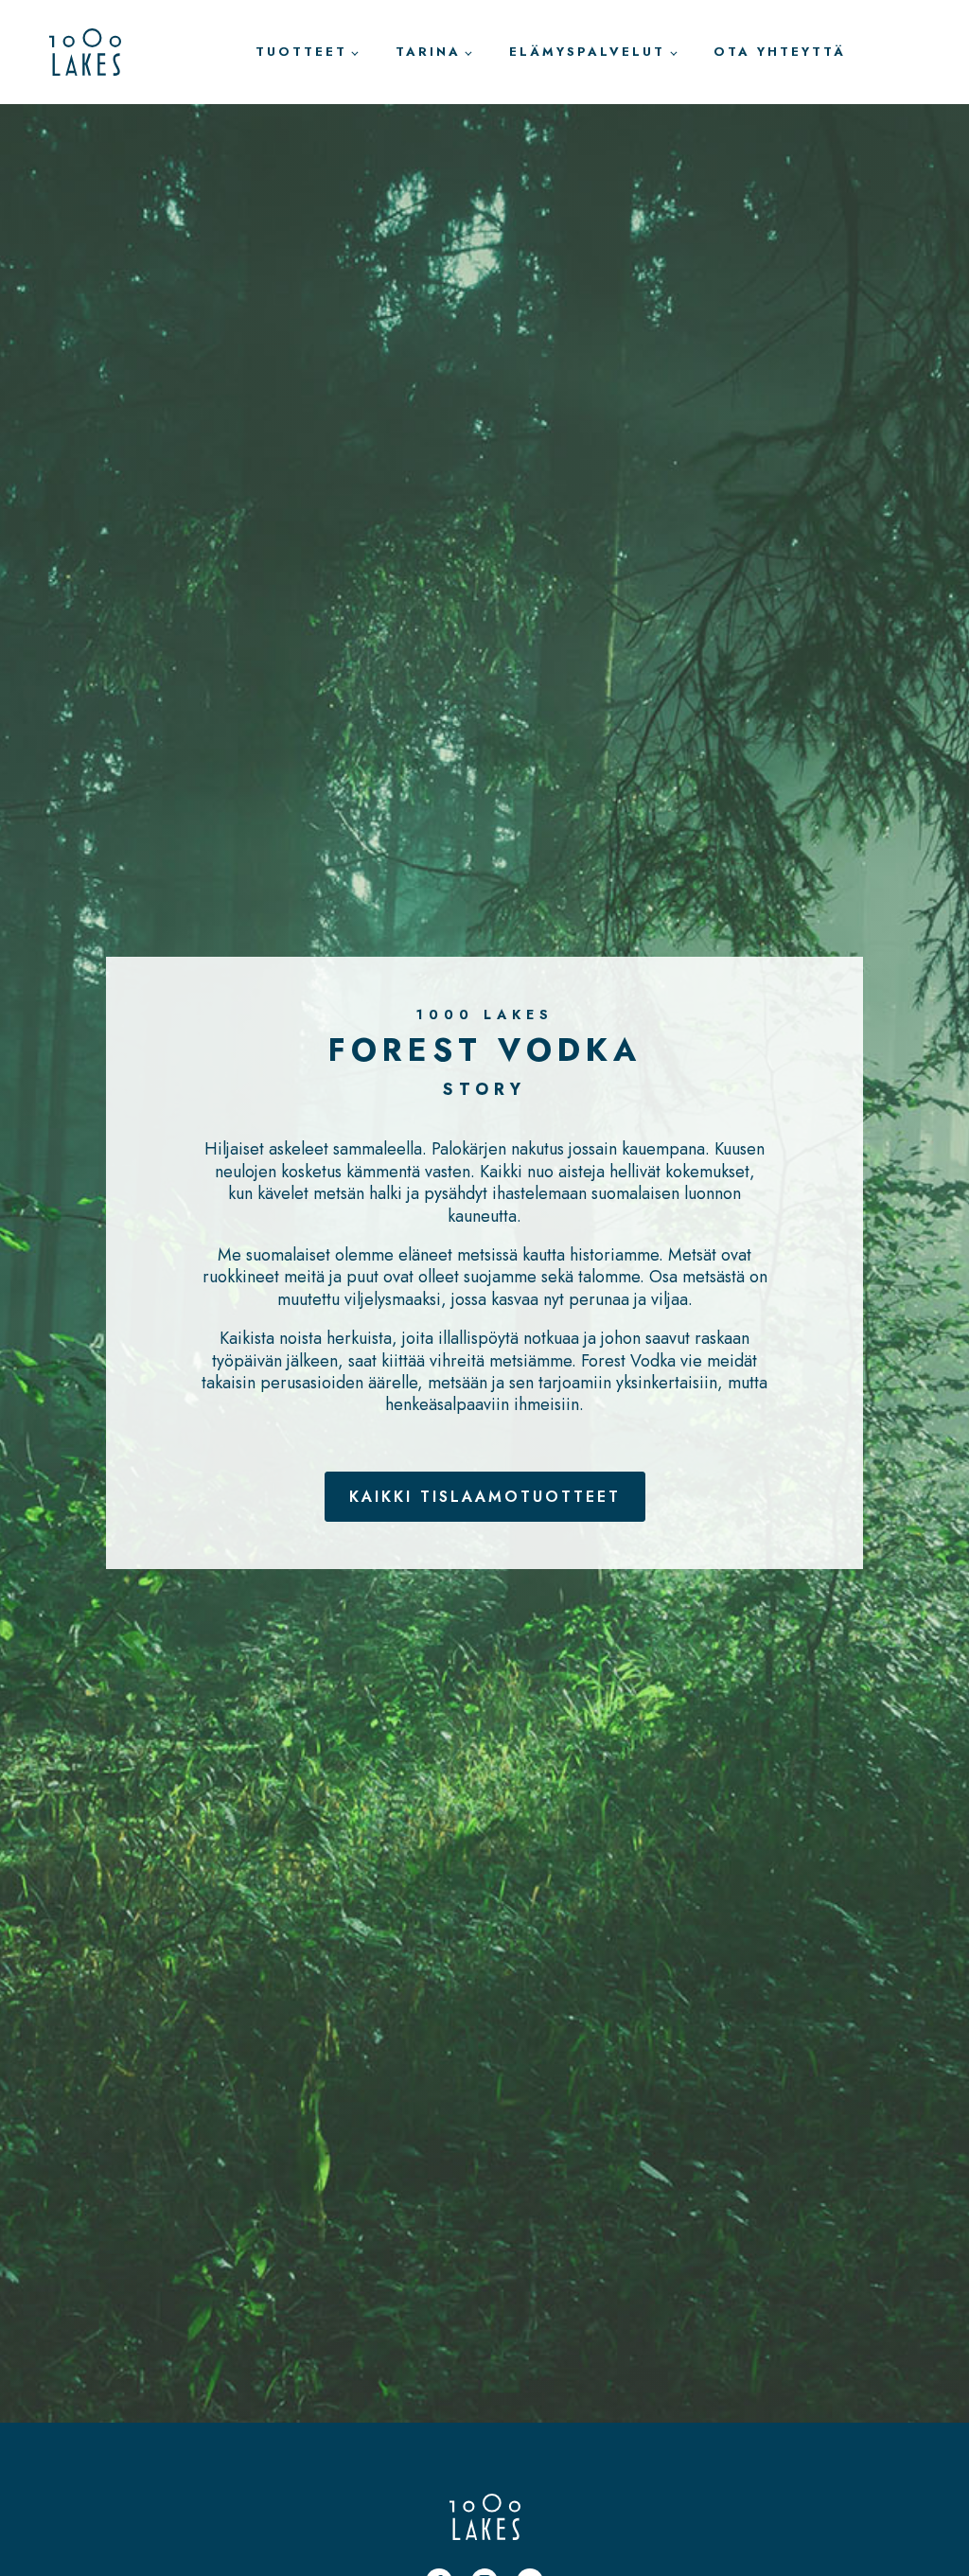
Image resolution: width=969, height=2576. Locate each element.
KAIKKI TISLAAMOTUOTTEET (485, 1497)
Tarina (428, 52)
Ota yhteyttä (780, 52)
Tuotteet (301, 52)
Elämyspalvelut (587, 52)
